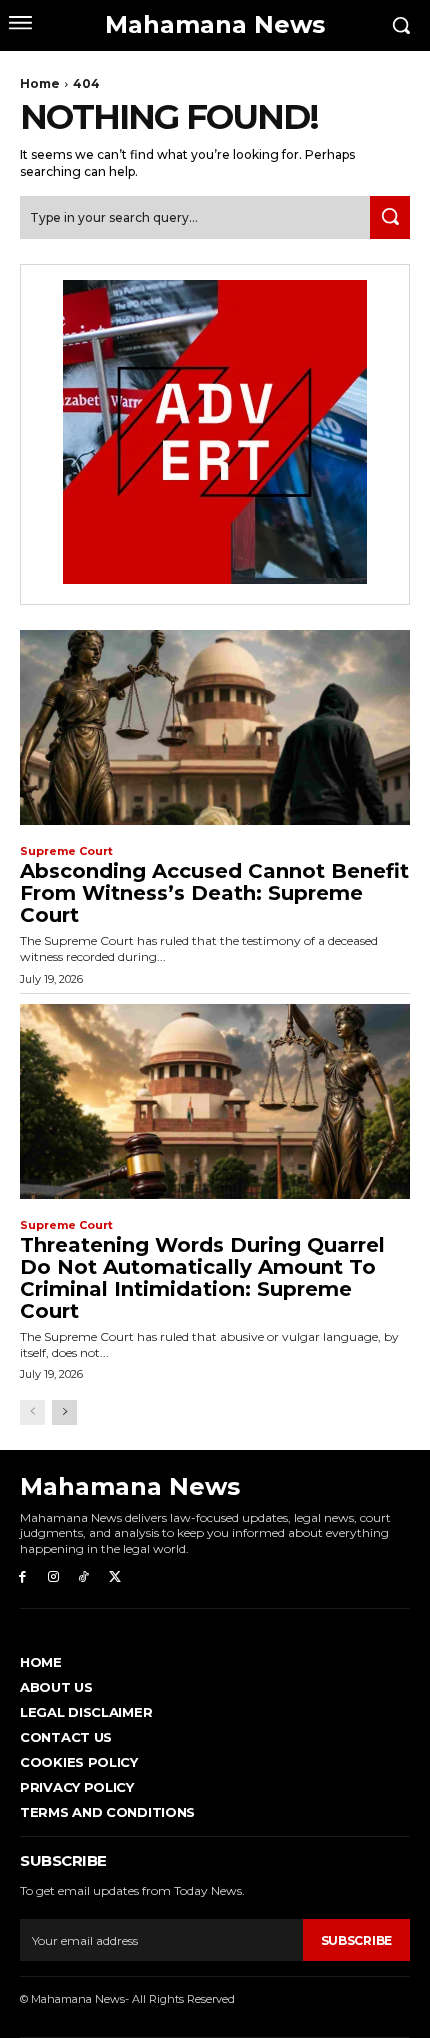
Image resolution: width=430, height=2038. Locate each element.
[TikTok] (84, 1577)
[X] (114, 1577)
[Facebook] (22, 1577)
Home (40, 83)
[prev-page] (32, 1412)
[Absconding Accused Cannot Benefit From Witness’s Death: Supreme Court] (215, 727)
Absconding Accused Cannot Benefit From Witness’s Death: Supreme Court (214, 893)
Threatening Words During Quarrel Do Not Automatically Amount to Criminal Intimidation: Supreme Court (202, 1278)
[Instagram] (53, 1577)
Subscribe (356, 1940)
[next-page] (64, 1412)
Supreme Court (66, 851)
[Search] (390, 217)
